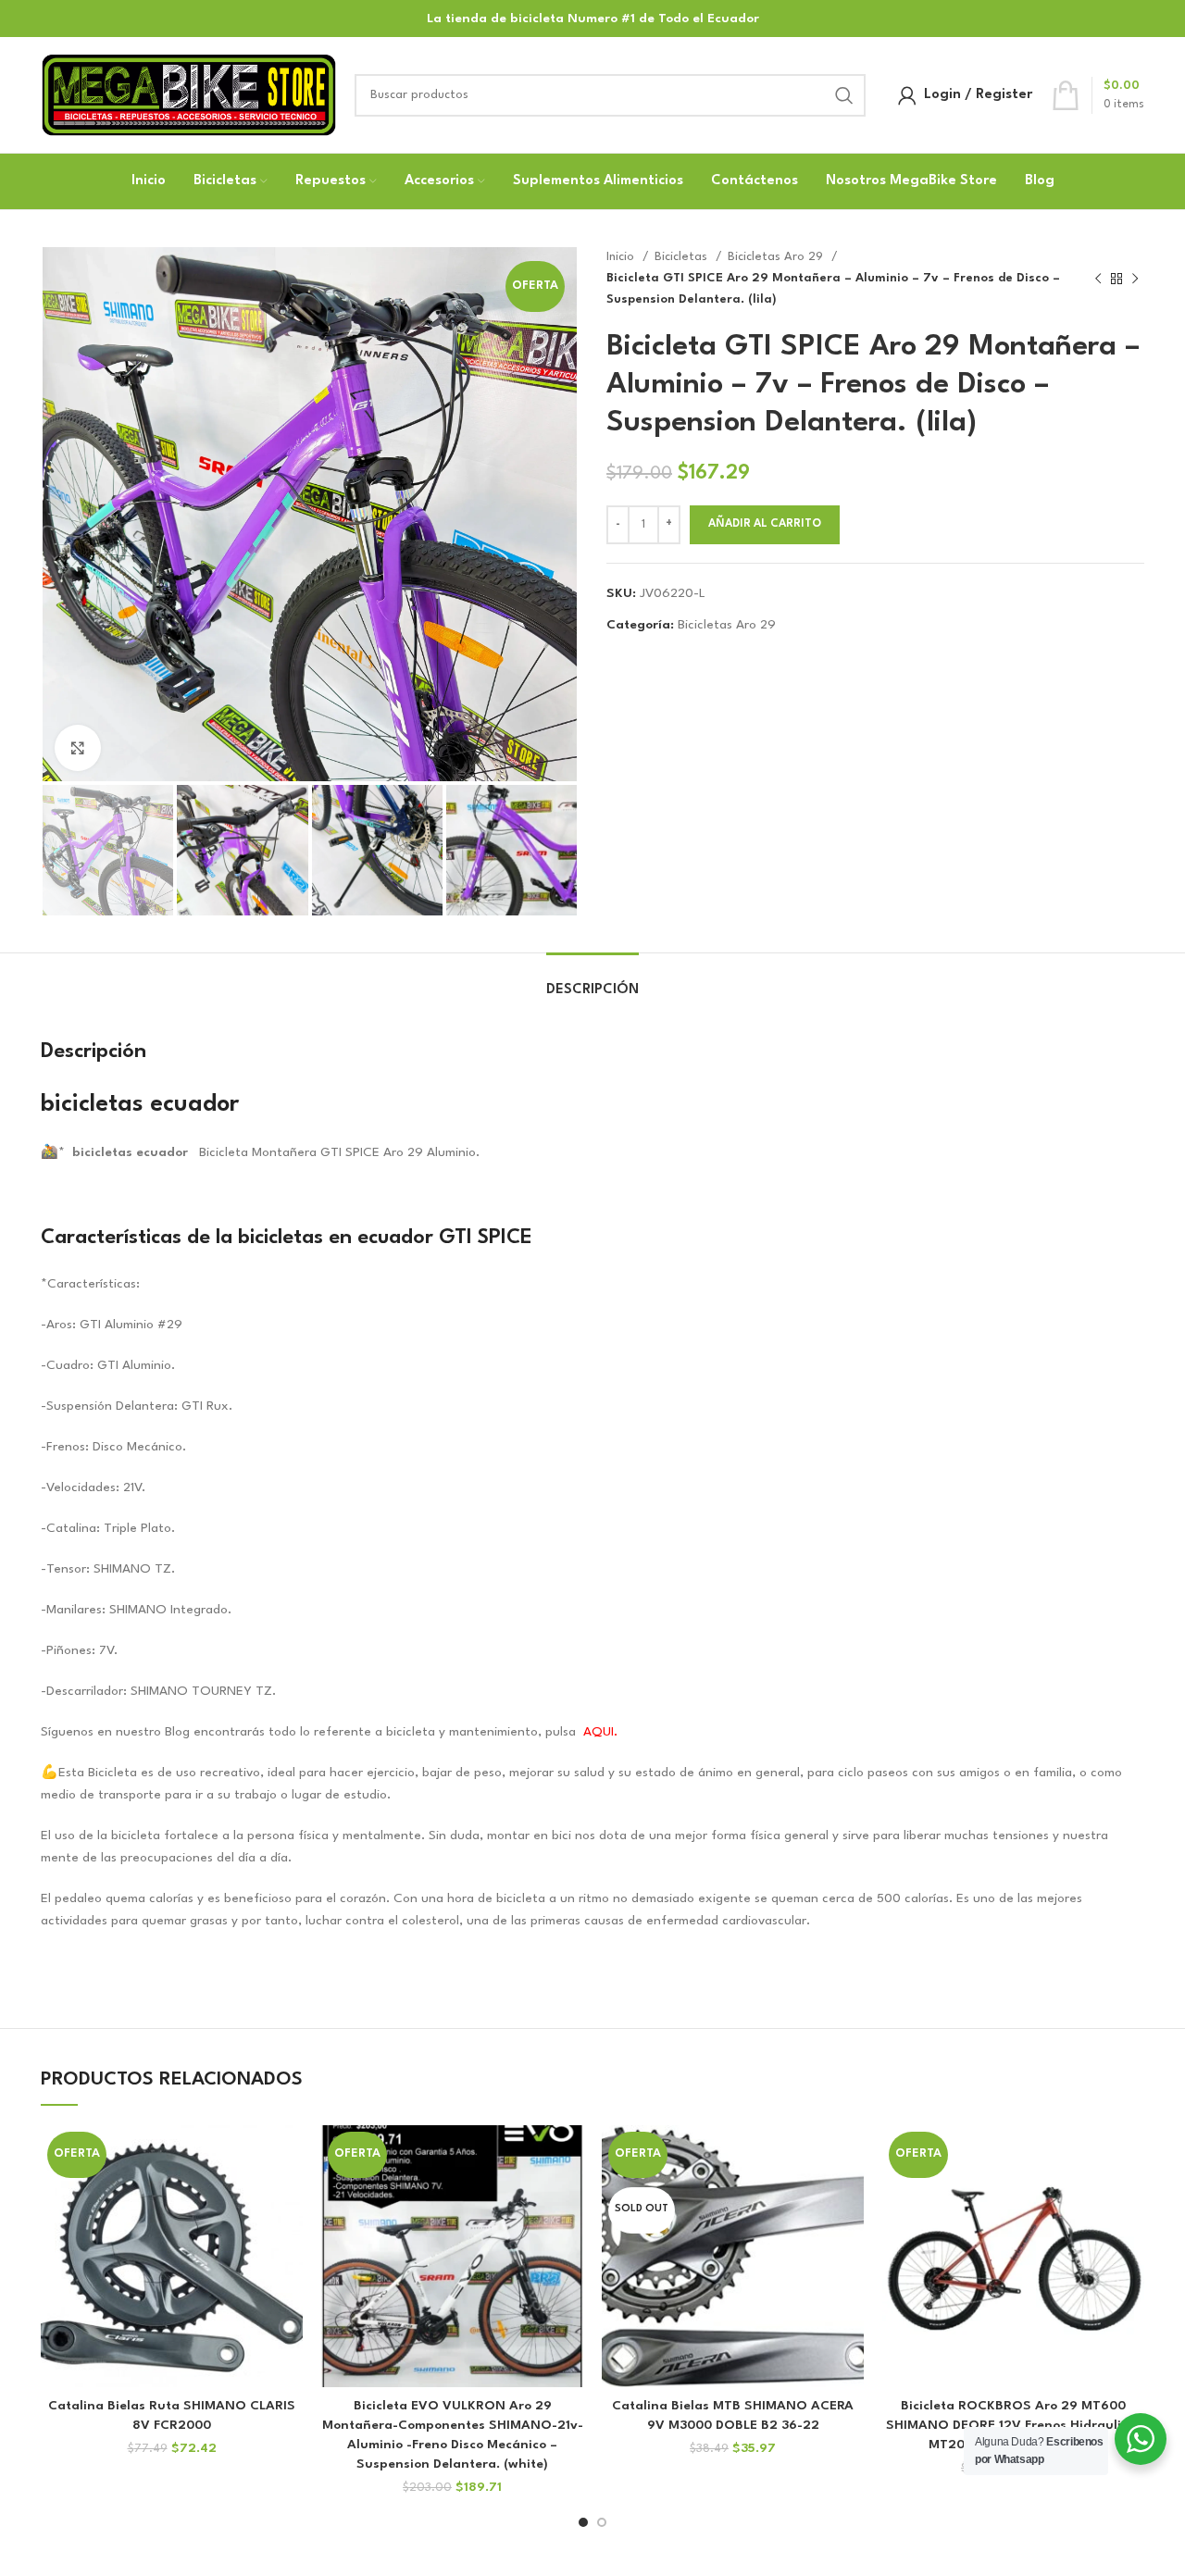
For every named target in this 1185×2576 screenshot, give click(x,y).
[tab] (592, 981)
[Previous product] (1098, 279)
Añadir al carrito (765, 524)
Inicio (622, 257)
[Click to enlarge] (78, 748)
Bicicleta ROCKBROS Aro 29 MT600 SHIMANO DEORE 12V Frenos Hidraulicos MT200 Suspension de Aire (1014, 2425)
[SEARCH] (844, 95)
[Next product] (1135, 279)
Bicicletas (683, 257)
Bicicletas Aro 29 (777, 257)
